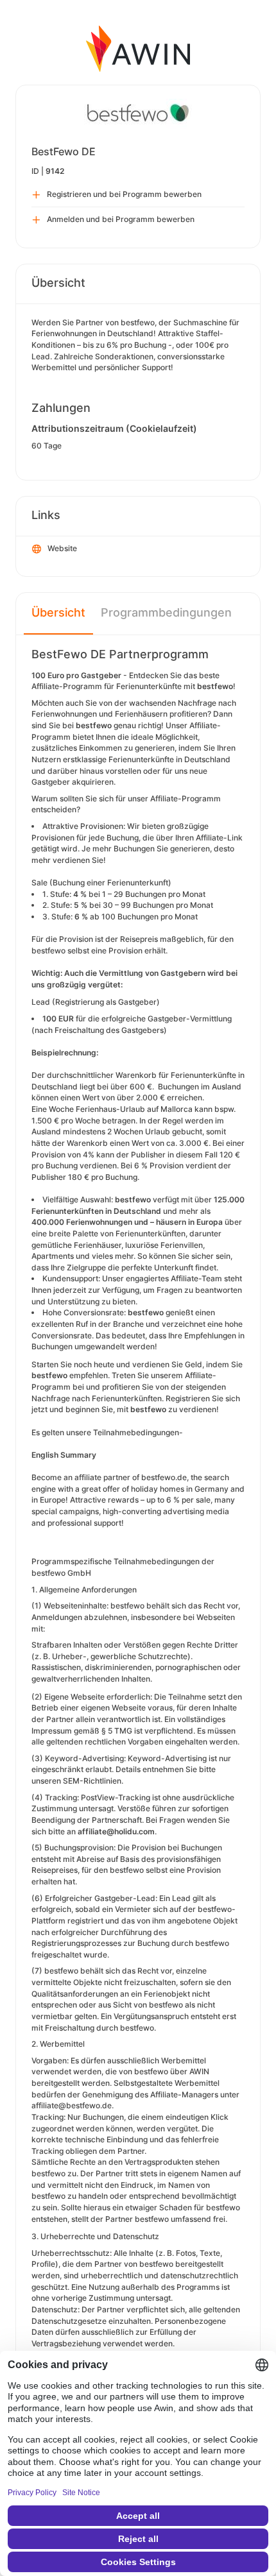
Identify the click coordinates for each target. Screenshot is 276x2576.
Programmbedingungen (166, 612)
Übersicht (58, 612)
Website (62, 548)
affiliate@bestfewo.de (72, 2105)
